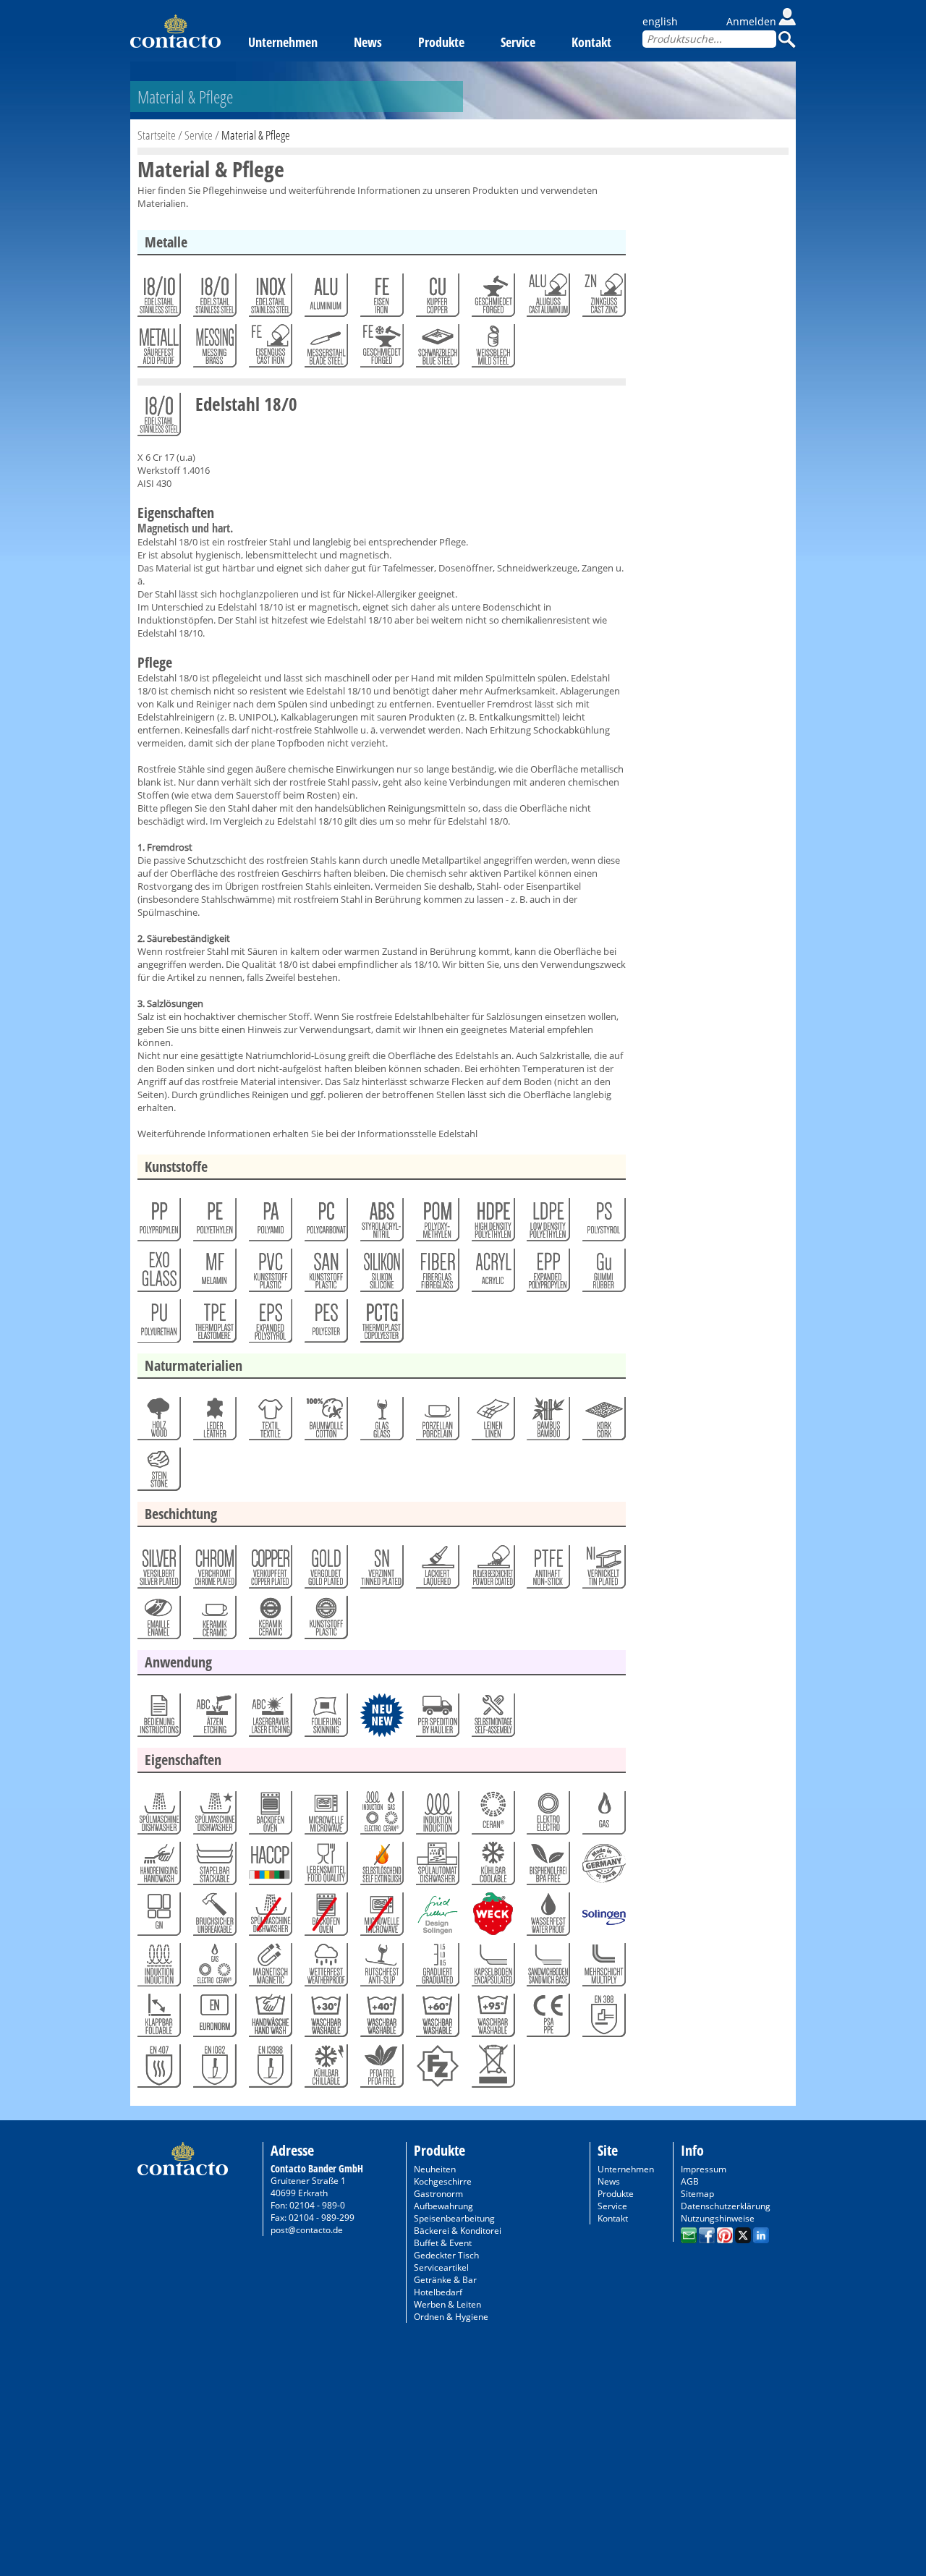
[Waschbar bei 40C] (381, 2019)
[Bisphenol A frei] (547, 1867)
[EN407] (158, 2070)
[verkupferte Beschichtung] (269, 1570)
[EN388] (603, 2019)
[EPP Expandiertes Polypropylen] (547, 1274)
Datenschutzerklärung (726, 2206)
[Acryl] (492, 1274)
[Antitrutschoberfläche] (381, 1968)
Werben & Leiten (447, 2304)
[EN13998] (269, 2070)
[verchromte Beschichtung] (214, 1570)
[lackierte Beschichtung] (437, 1570)
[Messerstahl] (325, 349)
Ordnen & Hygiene (451, 2317)
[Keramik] (214, 1621)
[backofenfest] (269, 1816)
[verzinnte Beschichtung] (381, 1570)
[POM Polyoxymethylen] (437, 1223)
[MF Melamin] (214, 1274)
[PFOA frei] (381, 2070)
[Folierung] (325, 1719)
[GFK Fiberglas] (437, 1274)
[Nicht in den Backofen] (325, 1918)
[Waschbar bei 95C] (492, 2019)
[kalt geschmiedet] (381, 349)
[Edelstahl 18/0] (214, 299)
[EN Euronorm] (214, 2019)
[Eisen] (381, 299)
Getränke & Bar (445, 2280)
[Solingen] (603, 1918)
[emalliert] (158, 1621)
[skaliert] (437, 1968)
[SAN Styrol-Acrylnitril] (325, 1274)
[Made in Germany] (603, 1867)
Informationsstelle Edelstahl (417, 1134)
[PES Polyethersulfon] (325, 1325)
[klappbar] (158, 2019)
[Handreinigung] (158, 1867)
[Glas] (381, 1422)
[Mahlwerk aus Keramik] (269, 1621)
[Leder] (214, 1422)
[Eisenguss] (269, 349)
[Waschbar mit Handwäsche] (269, 2019)
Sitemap (697, 2194)
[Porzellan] (437, 1422)
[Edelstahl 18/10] (158, 299)
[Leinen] (492, 1422)
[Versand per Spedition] (437, 1719)
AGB (690, 2181)
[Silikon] (381, 1274)
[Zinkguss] (603, 299)
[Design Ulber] (437, 1918)
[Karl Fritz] (437, 2070)
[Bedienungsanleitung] (158, 1719)
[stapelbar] (214, 1867)
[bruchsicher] (214, 1918)
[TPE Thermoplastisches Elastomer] (214, 1325)
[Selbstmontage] (492, 1719)
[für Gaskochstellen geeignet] (603, 1816)
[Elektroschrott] (492, 2070)
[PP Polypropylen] (158, 1223)
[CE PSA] (547, 2019)
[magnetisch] (269, 1968)
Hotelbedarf (438, 2292)
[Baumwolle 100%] (325, 1422)
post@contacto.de (307, 2230)
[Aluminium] (325, 299)
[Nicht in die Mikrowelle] (381, 1918)
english (660, 21)
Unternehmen (283, 42)
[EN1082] (214, 2070)
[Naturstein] (158, 1473)
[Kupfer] (437, 299)
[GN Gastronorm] (158, 1918)
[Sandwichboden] (547, 1968)
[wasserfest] (547, 1918)
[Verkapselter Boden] (492, 1968)
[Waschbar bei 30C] (325, 2019)
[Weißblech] (492, 349)
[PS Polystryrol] (603, 1223)
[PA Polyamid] (269, 1223)
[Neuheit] (381, 1719)
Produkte (441, 42)
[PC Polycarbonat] (325, 1223)
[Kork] (603, 1422)
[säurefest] (158, 349)
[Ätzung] (214, 1719)
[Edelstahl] (269, 299)
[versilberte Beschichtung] (158, 1570)
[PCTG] (381, 1325)
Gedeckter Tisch (446, 2255)
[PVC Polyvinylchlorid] (269, 1274)
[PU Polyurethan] (158, 1325)
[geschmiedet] (492, 299)
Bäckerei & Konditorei (458, 2231)
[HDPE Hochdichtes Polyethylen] (492, 1223)
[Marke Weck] (492, 1918)
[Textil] (269, 1422)
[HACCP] (269, 1867)
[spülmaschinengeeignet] (158, 1816)
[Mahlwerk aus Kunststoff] (325, 1621)
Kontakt (591, 42)
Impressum (704, 2169)
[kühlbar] (492, 1867)
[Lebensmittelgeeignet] (325, 1867)
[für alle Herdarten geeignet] (381, 1816)
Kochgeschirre (443, 2181)
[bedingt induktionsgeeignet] (158, 1968)
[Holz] (158, 1422)
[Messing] (214, 349)
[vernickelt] (603, 1570)
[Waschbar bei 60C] (437, 2019)
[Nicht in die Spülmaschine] (269, 1918)
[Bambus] (547, 1422)
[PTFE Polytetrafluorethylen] (547, 1570)
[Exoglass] (158, 1274)
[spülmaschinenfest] (214, 1816)
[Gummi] (603, 1274)
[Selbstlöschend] (381, 1867)
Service (518, 42)
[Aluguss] (547, 299)
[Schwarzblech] (437, 349)
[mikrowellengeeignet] (325, 1816)
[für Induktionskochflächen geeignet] (437, 1816)
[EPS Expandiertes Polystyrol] (269, 1325)
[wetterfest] (325, 1968)
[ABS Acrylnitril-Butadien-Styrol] (381, 1223)
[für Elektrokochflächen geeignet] (547, 1816)
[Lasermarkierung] (269, 1719)
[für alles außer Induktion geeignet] (214, 1968)
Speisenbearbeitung (454, 2218)
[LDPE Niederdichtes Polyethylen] (547, 1223)
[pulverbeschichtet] (492, 1570)
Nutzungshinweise (718, 2218)
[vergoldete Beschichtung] (325, 1570)
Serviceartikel (441, 2267)
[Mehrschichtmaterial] (603, 1968)
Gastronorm (438, 2194)
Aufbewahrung (443, 2206)
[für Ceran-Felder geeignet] (492, 1816)
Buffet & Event (443, 2243)
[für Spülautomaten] (437, 1867)
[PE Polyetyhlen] (214, 1223)
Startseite (157, 135)
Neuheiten (435, 2169)
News (368, 42)
